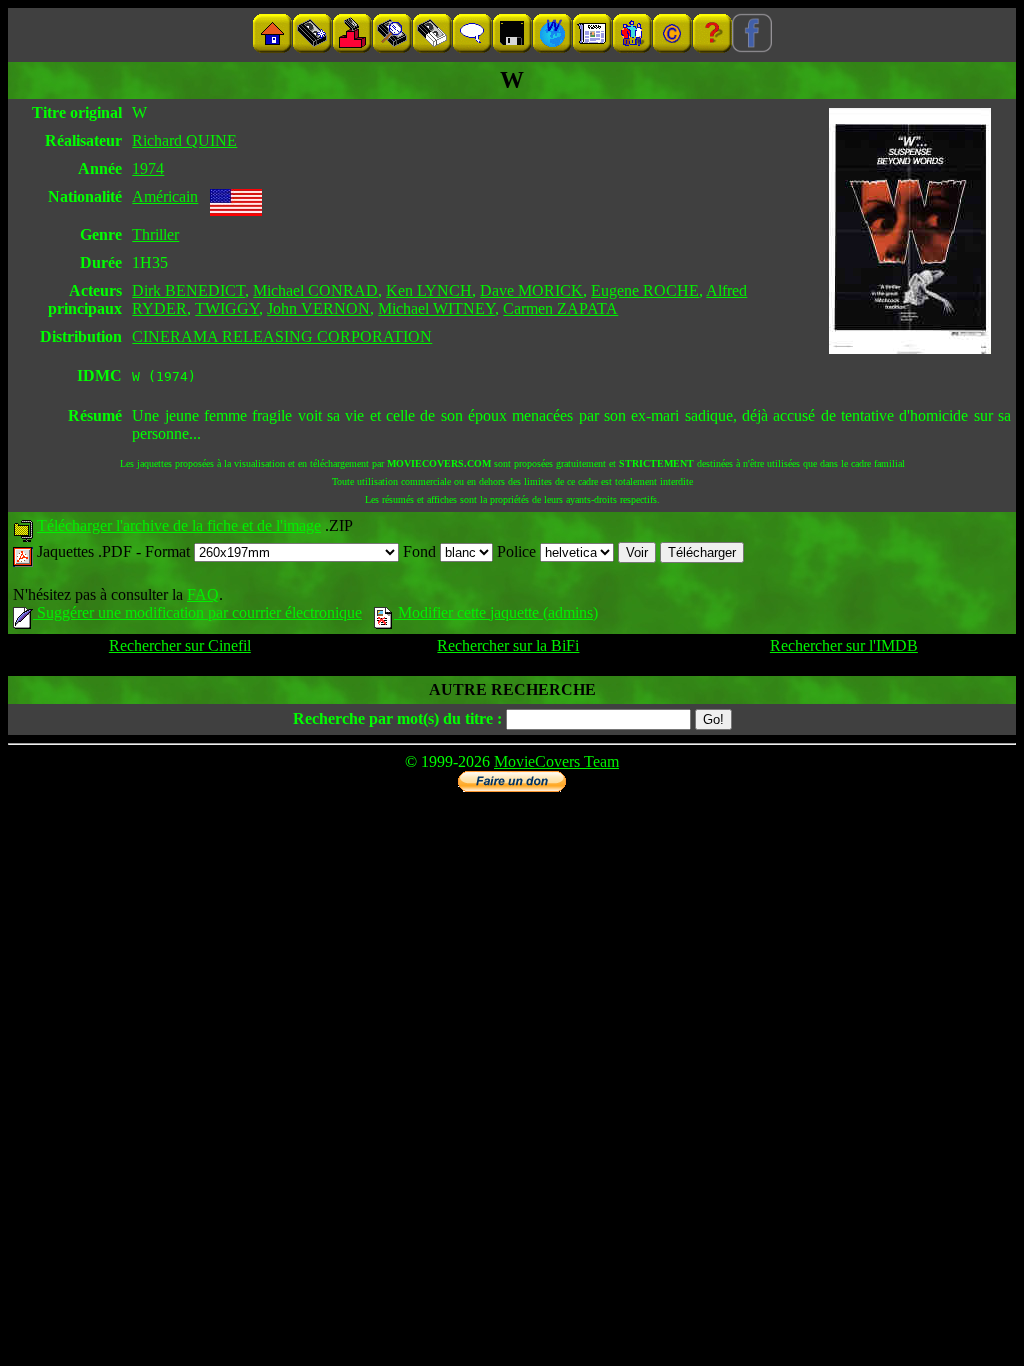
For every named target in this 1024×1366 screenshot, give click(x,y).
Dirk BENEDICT (188, 290)
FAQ (203, 594)
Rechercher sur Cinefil (180, 645)
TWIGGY (227, 308)
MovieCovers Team (556, 761)
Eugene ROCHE (645, 290)
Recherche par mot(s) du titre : (397, 718)
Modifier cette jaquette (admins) (496, 612)
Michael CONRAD (315, 290)
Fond (421, 551)
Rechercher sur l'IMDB (844, 645)
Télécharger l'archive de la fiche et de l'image (179, 525)
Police (518, 551)
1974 (148, 168)
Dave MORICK (531, 290)
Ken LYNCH (429, 290)
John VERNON (318, 308)
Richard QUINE (184, 140)
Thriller (155, 234)
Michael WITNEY (436, 308)
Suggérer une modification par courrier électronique (197, 612)
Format (169, 551)
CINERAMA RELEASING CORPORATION (282, 336)
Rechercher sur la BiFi (508, 645)
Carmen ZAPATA (560, 308)
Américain (165, 196)
